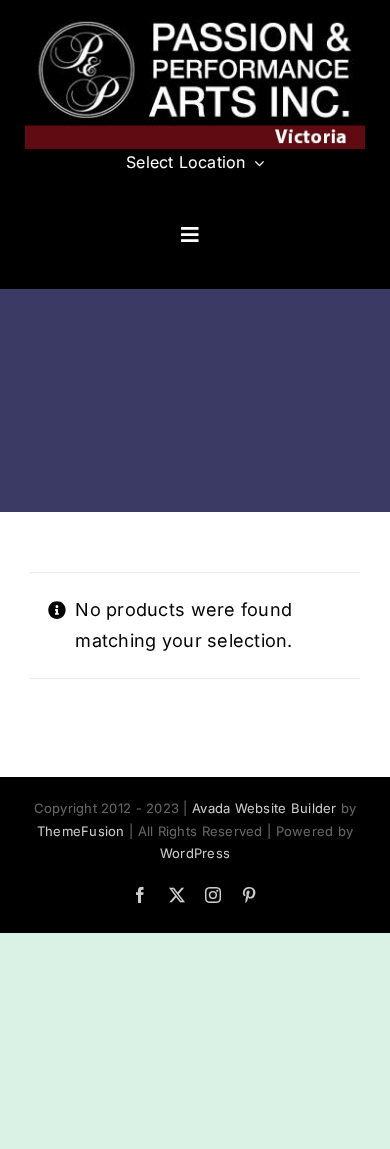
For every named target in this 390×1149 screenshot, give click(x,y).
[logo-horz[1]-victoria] (195, 20)
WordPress (195, 853)
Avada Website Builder (264, 808)
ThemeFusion (81, 831)
